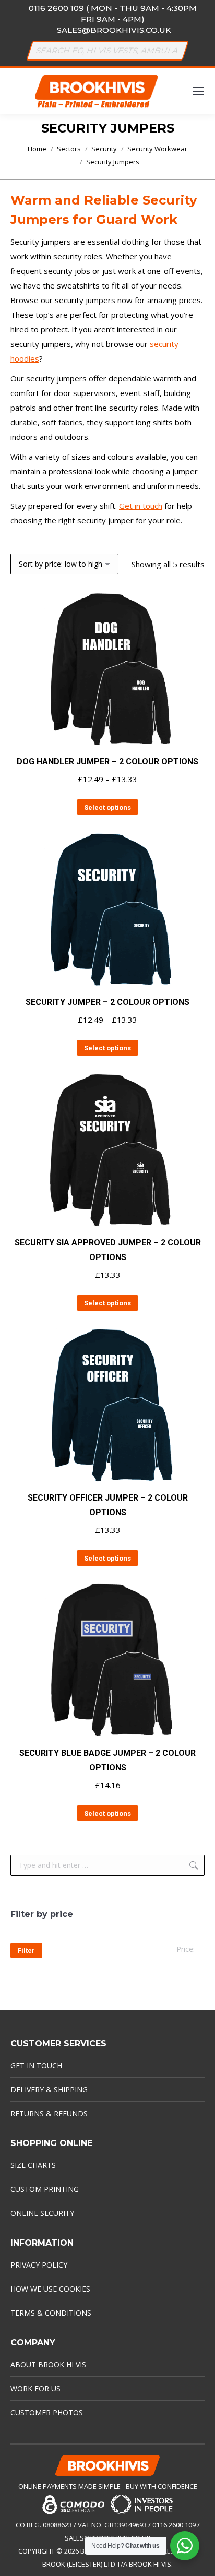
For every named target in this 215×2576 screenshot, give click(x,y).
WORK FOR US (35, 2388)
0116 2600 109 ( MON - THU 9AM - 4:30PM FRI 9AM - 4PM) (113, 14)
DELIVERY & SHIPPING (49, 2089)
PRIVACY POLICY (39, 2265)
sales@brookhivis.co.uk (114, 30)
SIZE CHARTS (33, 2165)
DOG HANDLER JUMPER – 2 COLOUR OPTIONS (107, 762)
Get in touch (141, 506)
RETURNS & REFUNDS (49, 2113)
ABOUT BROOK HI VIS (48, 2364)
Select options (107, 807)
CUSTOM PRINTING (45, 2189)
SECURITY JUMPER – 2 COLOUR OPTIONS (107, 1002)
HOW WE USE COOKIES (50, 2289)
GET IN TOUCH (36, 2065)
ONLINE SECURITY (42, 2213)
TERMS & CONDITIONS (51, 2313)
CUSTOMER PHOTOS (47, 2412)
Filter (26, 1951)
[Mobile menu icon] (198, 91)
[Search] (176, 51)
